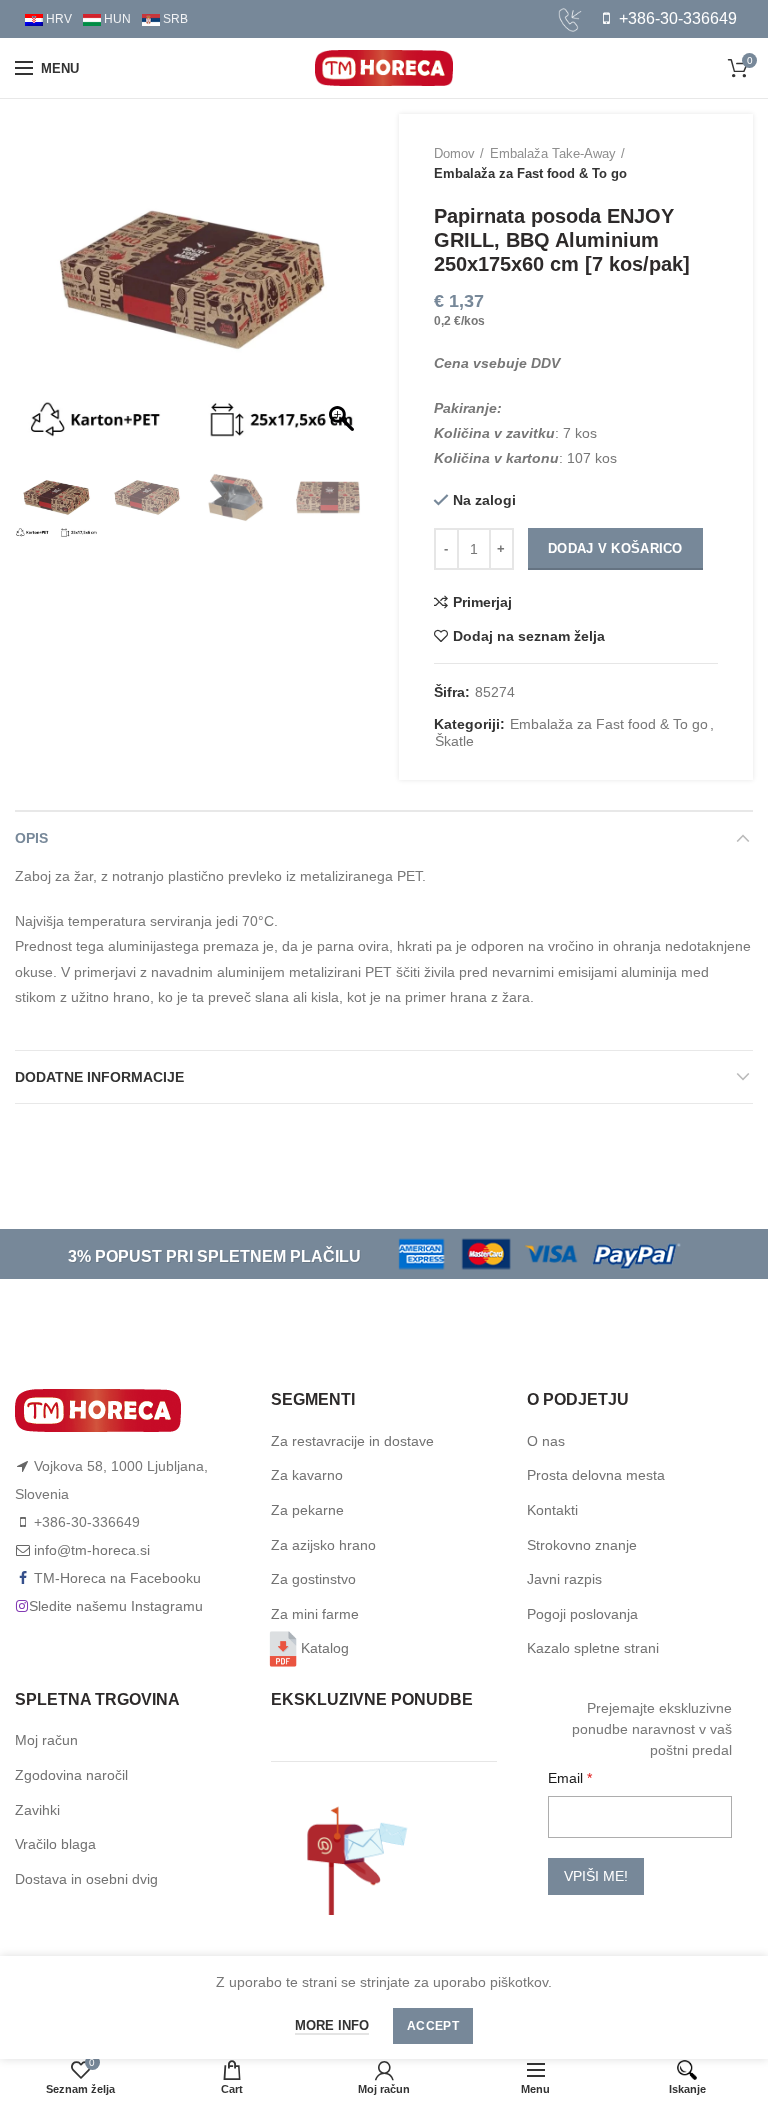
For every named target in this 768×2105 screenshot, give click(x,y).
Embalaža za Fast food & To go (530, 173)
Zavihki (37, 1810)
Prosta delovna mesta (596, 1475)
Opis (31, 838)
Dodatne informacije (99, 1077)
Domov (454, 153)
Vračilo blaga (55, 1844)
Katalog (325, 1648)
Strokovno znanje (582, 1545)
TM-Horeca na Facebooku (117, 1578)
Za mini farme (315, 1614)
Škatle (454, 741)
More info (332, 2025)
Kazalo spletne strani (593, 1648)
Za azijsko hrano (323, 1545)
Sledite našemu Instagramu (116, 1606)
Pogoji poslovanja (582, 1614)
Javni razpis (564, 1579)
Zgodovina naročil (71, 1775)
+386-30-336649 (676, 18)
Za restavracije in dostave (352, 1441)
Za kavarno (307, 1475)
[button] (344, 290)
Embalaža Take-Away (553, 153)
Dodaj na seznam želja (529, 636)
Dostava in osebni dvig (86, 1879)
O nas (546, 1441)
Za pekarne (307, 1510)
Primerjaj (482, 602)
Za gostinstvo (313, 1579)
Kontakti (552, 1510)
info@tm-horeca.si (92, 1550)
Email (567, 1778)
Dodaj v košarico (615, 548)
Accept (433, 2026)
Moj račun (46, 1740)
